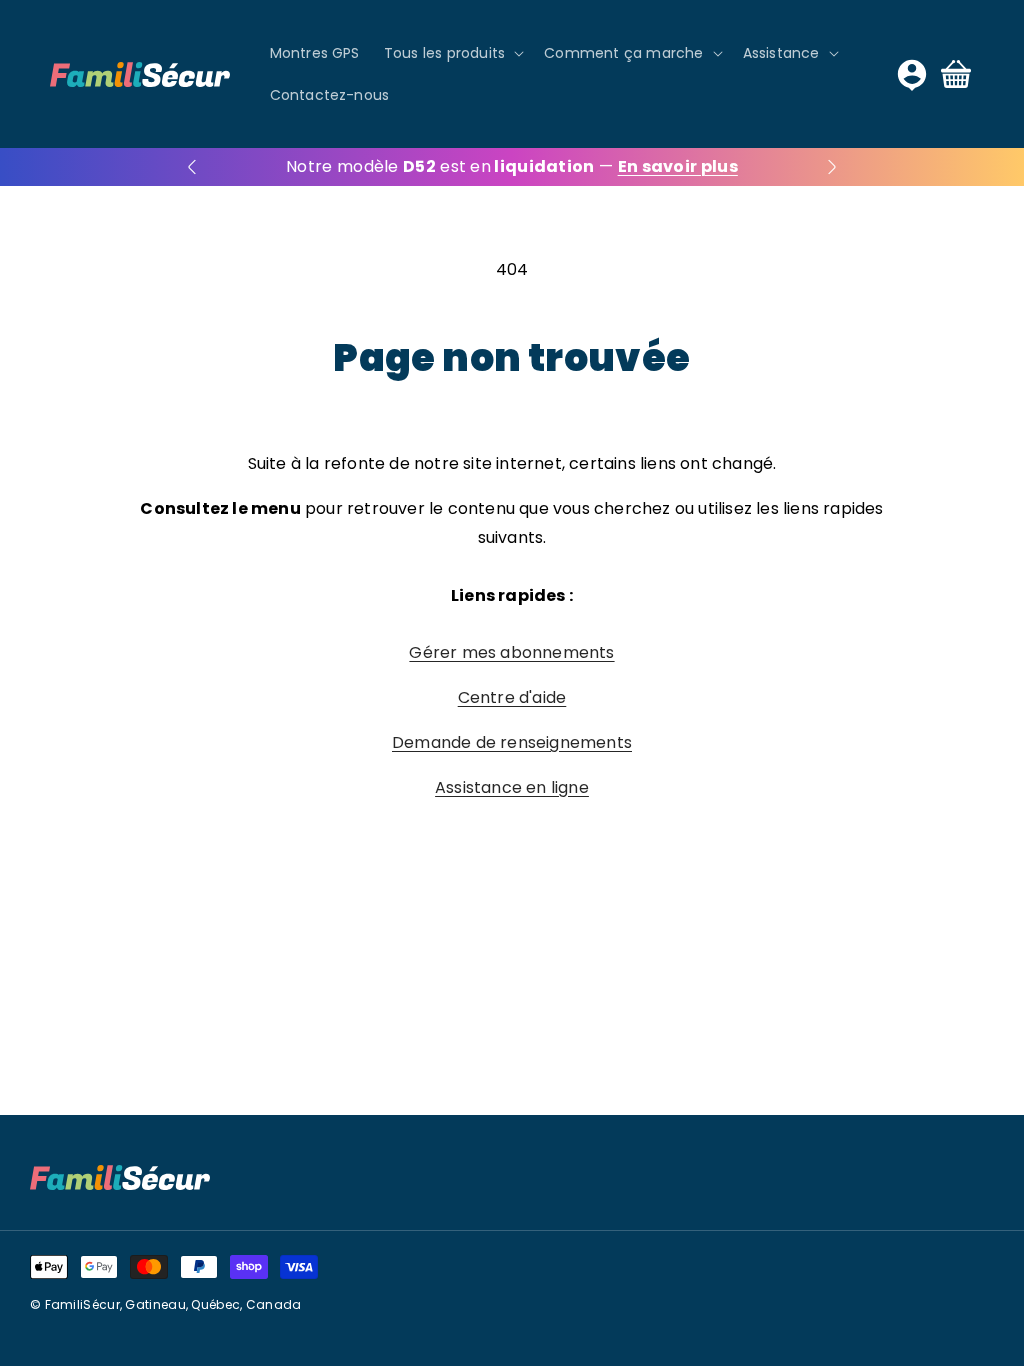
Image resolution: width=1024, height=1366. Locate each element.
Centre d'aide (512, 697)
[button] (452, 53)
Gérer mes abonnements (511, 652)
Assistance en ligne (512, 787)
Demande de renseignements (512, 742)
